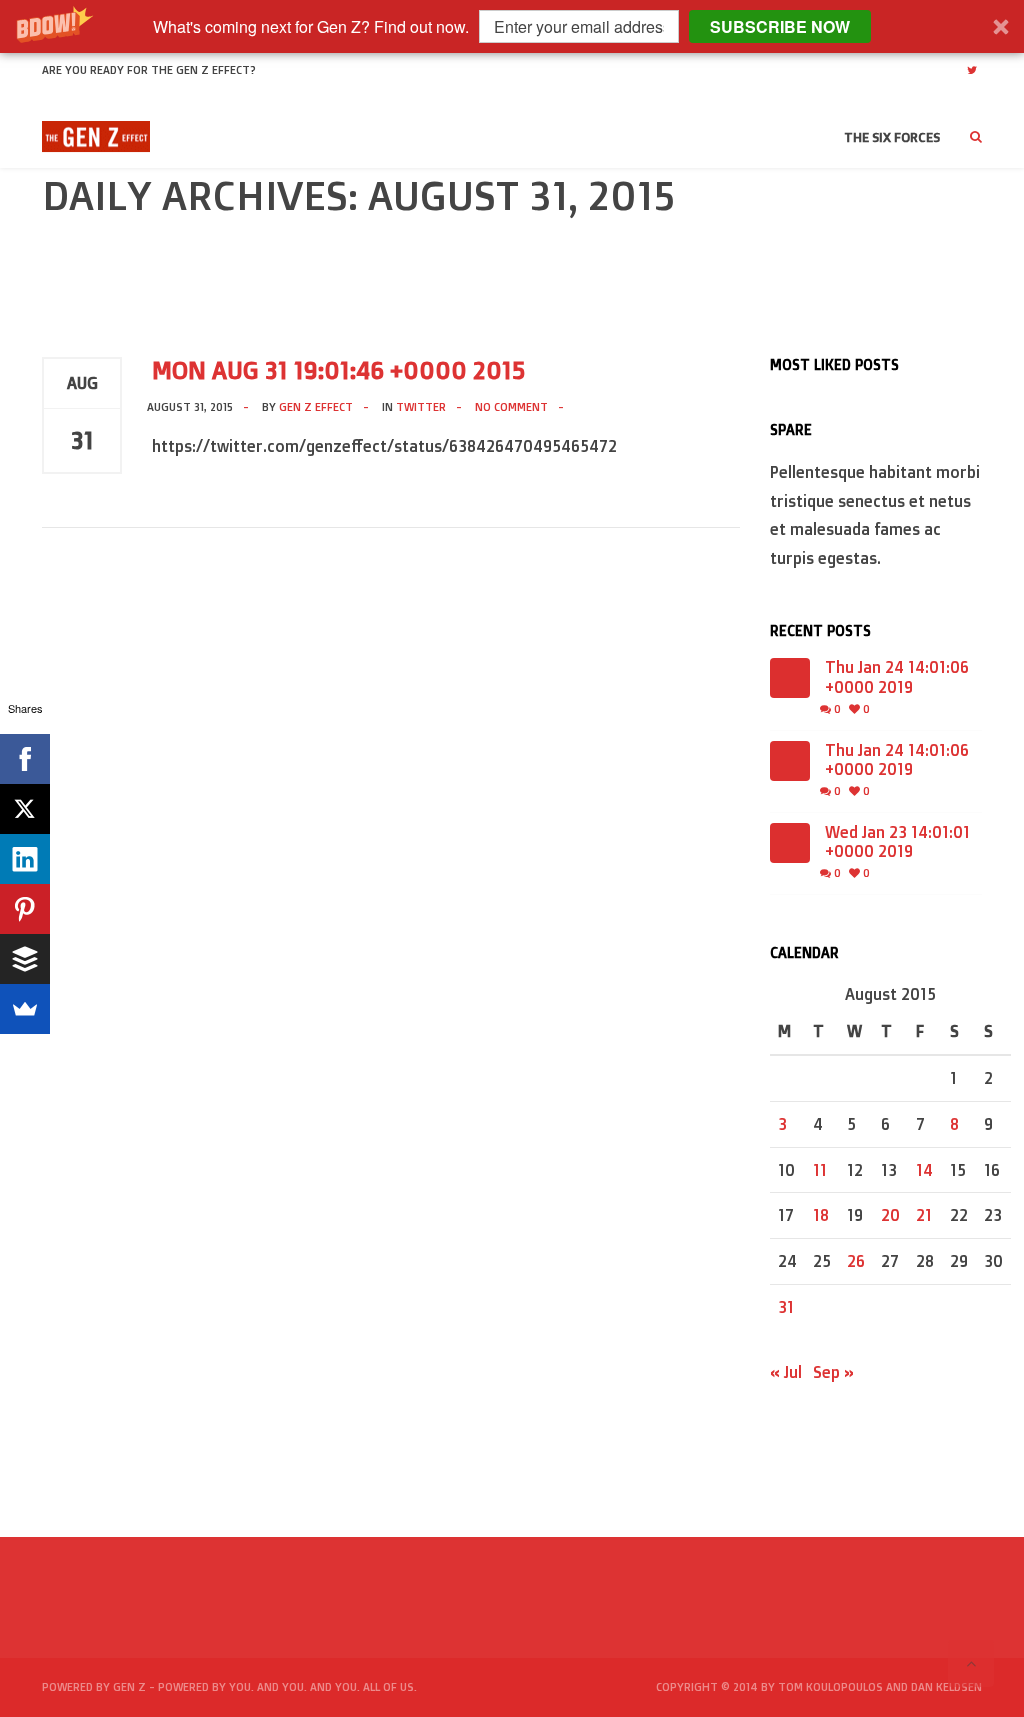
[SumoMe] (25, 1009)
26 (856, 1261)
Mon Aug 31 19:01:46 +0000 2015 (339, 370)
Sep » (833, 1372)
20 (890, 1215)
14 (924, 1170)
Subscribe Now (780, 26)
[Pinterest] (25, 909)
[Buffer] (25, 959)
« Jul (786, 1372)
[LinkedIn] (25, 859)
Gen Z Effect (316, 407)
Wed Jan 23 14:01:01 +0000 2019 (897, 842)
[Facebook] (25, 759)
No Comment (511, 407)
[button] (512, 26)
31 (786, 1307)
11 (820, 1170)
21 (924, 1215)
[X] (25, 809)
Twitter (421, 407)
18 (821, 1215)
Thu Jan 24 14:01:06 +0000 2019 (897, 677)
